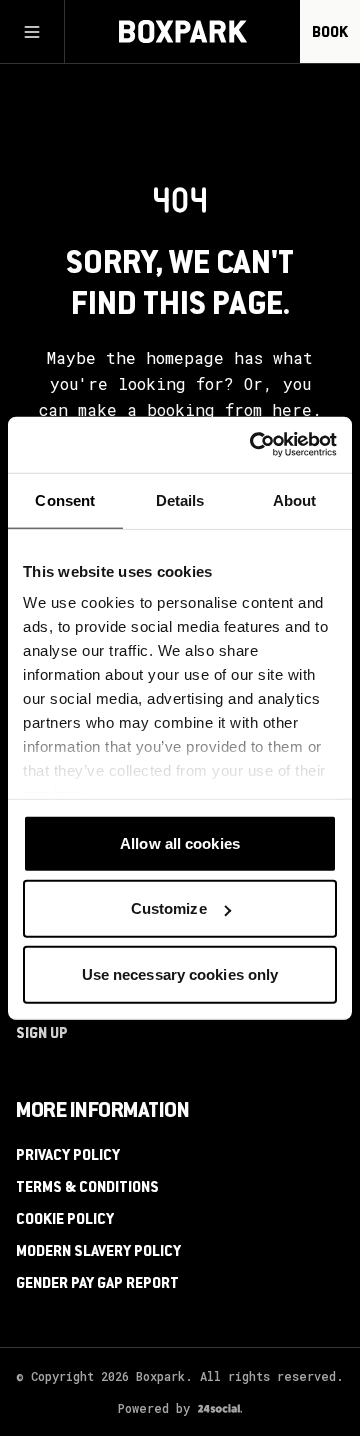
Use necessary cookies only (180, 973)
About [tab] (295, 499)
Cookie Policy (65, 1221)
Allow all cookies (180, 842)
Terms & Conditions (87, 1189)
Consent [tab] (65, 499)
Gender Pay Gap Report (97, 1285)
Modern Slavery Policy (98, 1253)
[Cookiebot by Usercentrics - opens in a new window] (254, 445)
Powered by (154, 1408)
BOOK (330, 34)
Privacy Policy (68, 1157)
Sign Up (42, 1035)
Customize (169, 908)
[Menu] (32, 32)
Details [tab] (180, 499)
